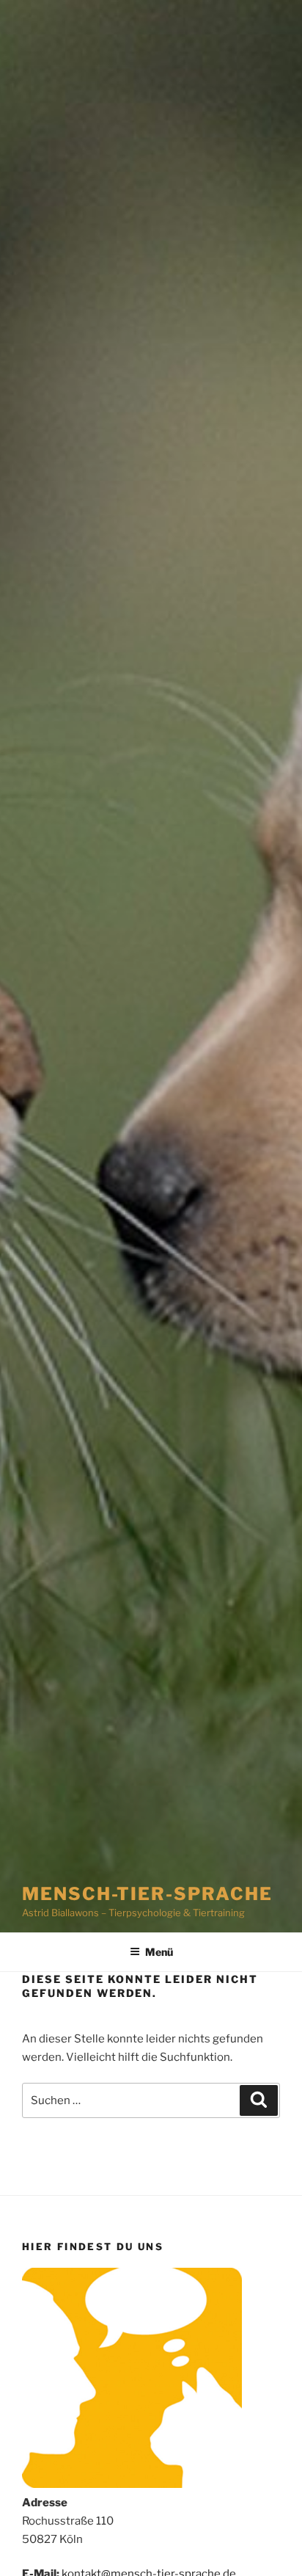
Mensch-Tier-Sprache (147, 1894)
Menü (159, 1952)
